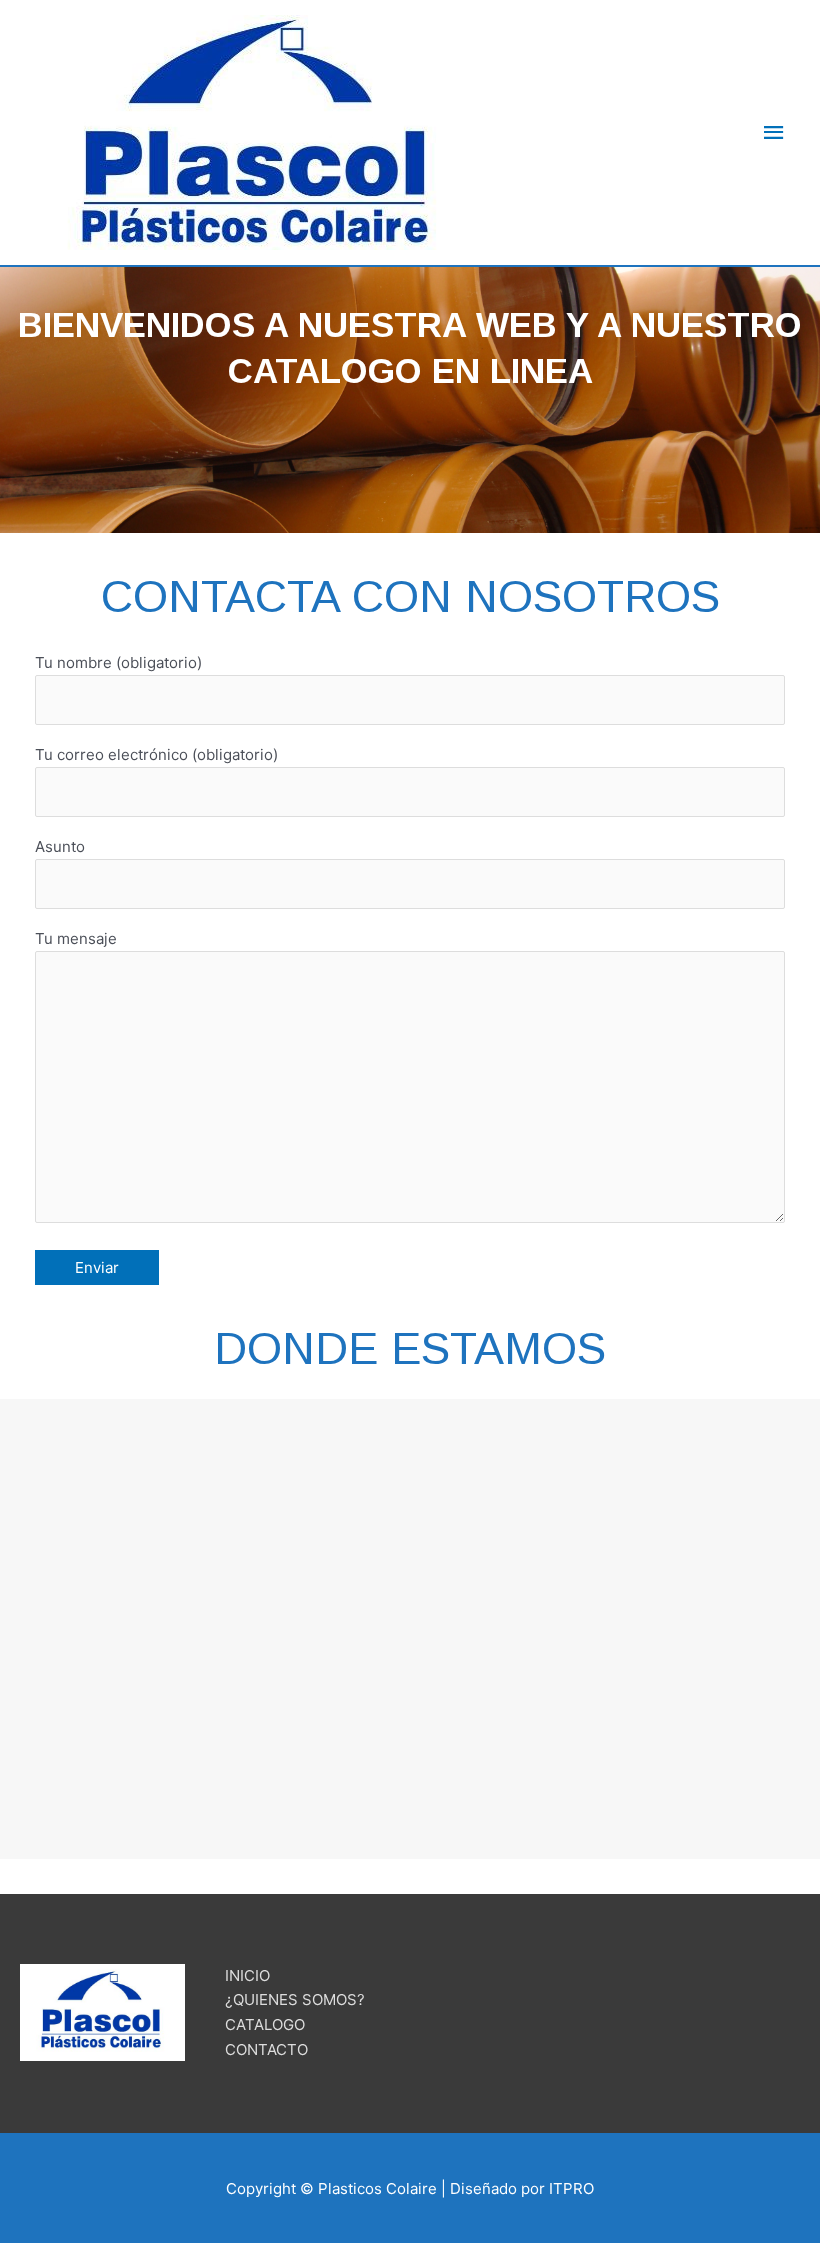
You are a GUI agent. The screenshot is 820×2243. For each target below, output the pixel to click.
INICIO (247, 1975)
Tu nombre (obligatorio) (118, 662)
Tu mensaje (76, 938)
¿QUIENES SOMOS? (295, 1999)
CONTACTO (266, 2049)
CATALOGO (265, 2024)
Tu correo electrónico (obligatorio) (156, 754)
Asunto (60, 846)
